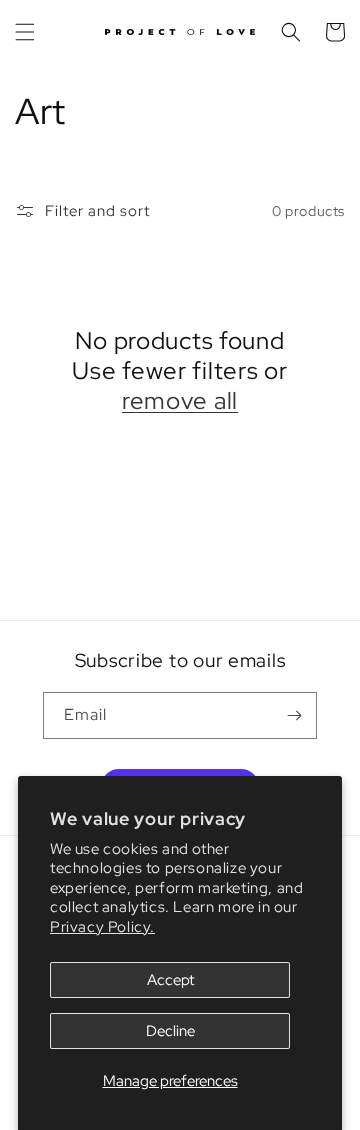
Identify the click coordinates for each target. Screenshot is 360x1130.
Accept (170, 980)
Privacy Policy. (102, 927)
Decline (170, 1031)
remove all (180, 401)
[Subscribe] (294, 715)
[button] (25, 32)
